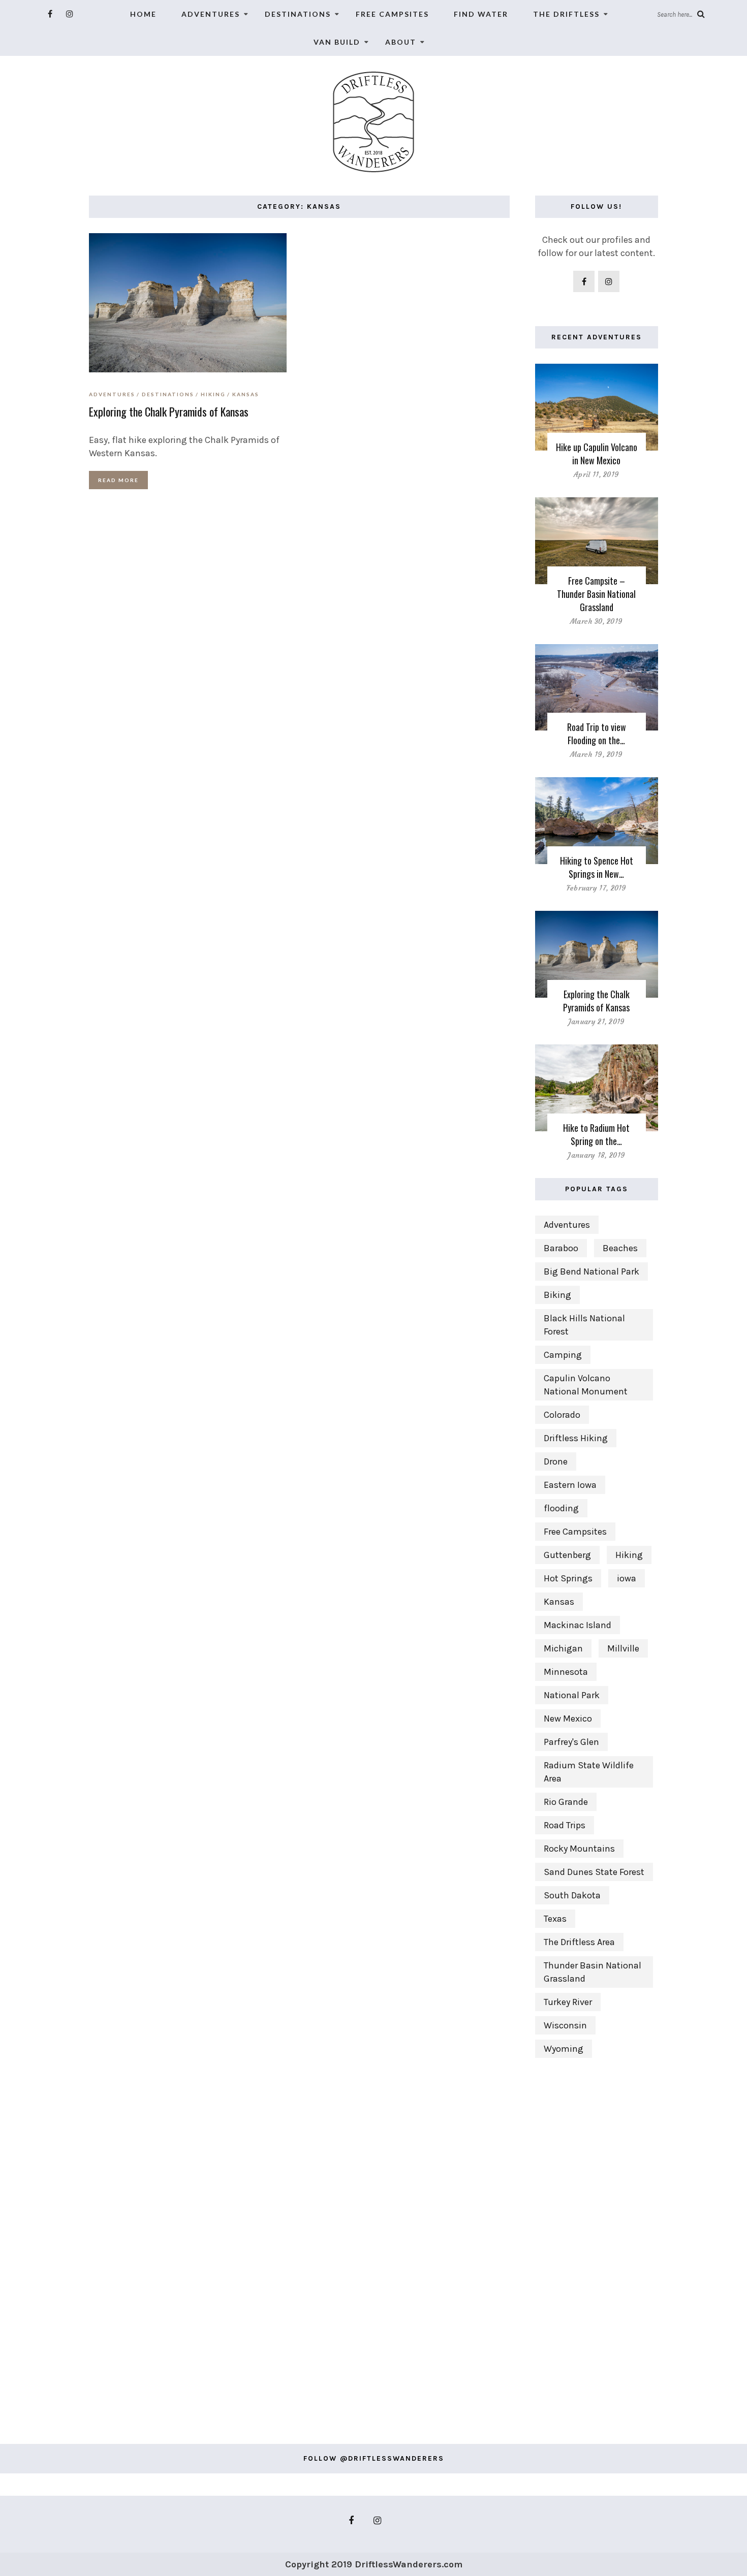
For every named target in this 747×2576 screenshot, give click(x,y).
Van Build (337, 42)
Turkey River (568, 2002)
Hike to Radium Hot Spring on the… (596, 1134)
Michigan (563, 1648)
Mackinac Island (578, 1625)
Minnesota (566, 1672)
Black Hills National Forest (584, 1325)
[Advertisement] (597, 2246)
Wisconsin (565, 2025)
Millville (623, 1648)
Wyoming (564, 2049)
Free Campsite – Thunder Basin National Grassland (596, 594)
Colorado (562, 1415)
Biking (557, 1295)
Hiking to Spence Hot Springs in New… (597, 867)
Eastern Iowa (570, 1485)
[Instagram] (70, 14)
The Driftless (566, 14)
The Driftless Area (579, 1942)
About (401, 42)
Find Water (481, 14)
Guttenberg (567, 1555)
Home (143, 14)
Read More (118, 480)
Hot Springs (568, 1578)
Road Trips (565, 1825)
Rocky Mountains (579, 1849)
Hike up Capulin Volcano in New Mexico (597, 454)
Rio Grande (566, 1802)
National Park (572, 1695)
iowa (627, 1578)
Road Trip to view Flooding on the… (597, 734)
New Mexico (568, 1719)
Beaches (620, 1248)
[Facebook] (50, 14)
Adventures (211, 14)
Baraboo (561, 1248)
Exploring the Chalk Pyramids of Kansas (169, 411)
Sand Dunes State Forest (594, 1872)
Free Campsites (392, 14)
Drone (556, 1461)
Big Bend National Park (592, 1271)
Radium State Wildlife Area (589, 1772)
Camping (563, 1355)
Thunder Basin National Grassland (593, 1972)
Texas (555, 1919)
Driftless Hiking (576, 1438)
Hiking (213, 394)
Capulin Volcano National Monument (586, 1385)
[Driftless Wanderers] (373, 121)
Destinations (298, 14)
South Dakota (572, 1895)
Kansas (246, 394)
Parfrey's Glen (571, 1742)
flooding (561, 1508)
